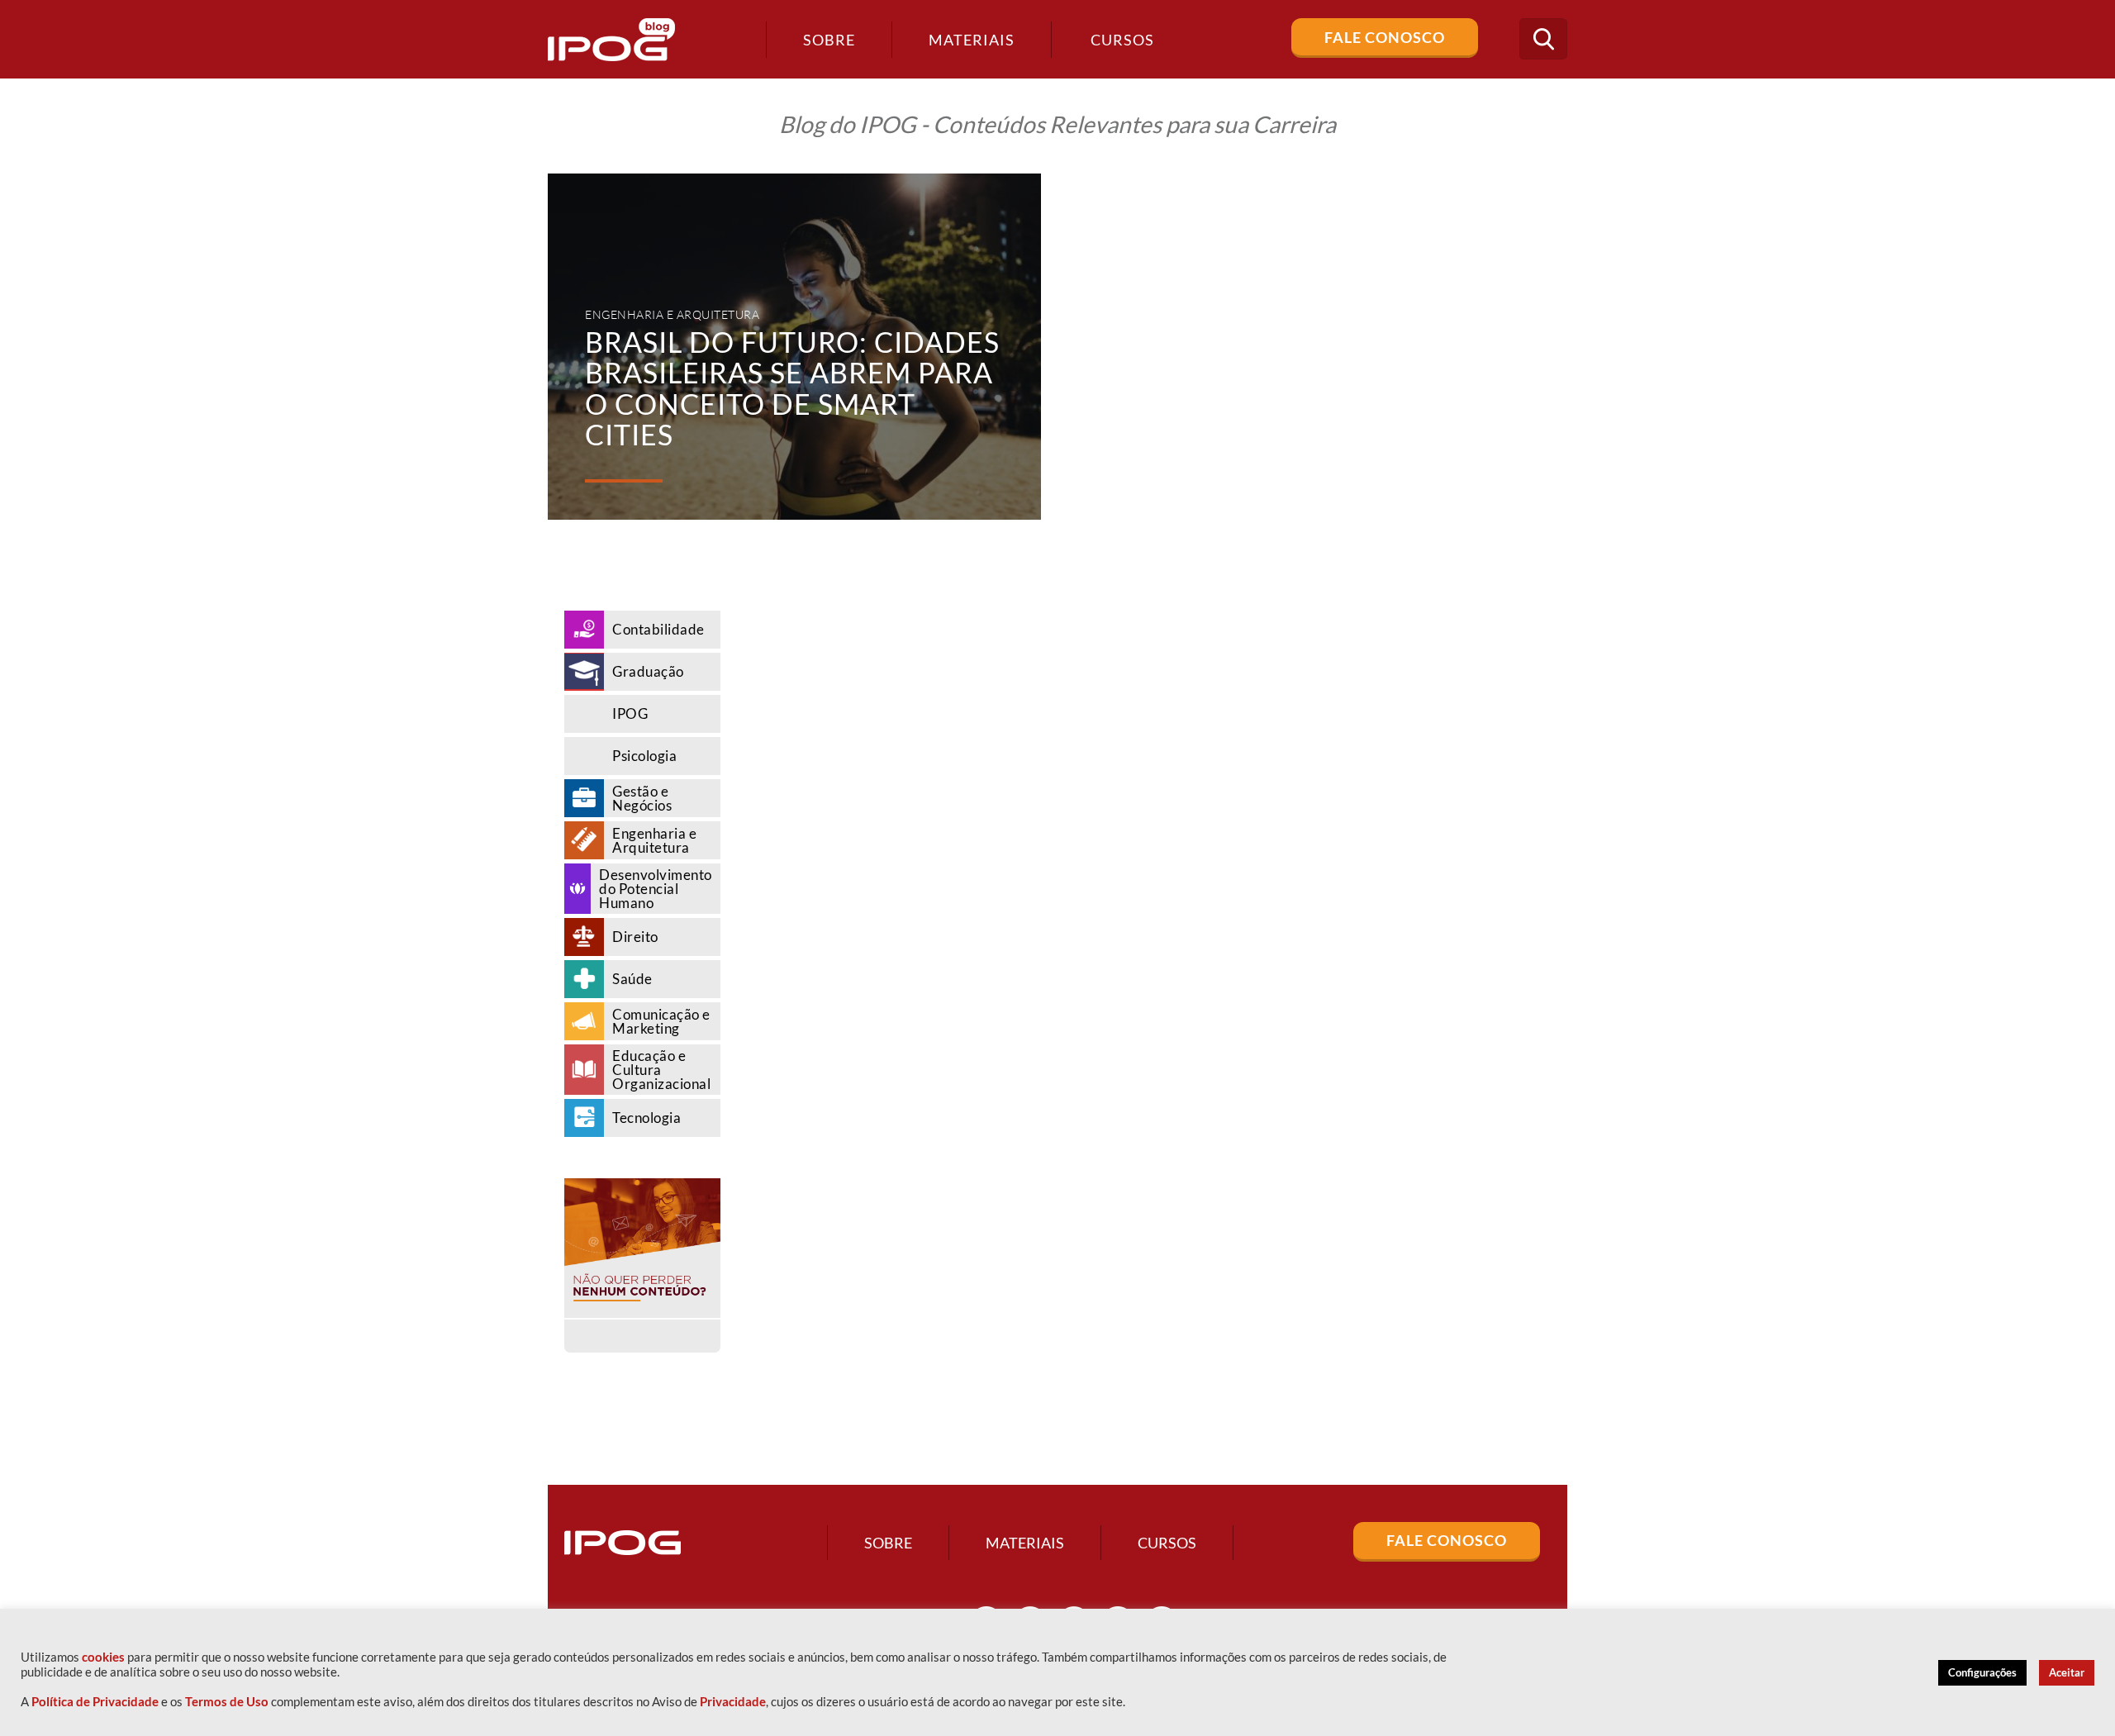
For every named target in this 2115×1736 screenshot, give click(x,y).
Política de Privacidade (95, 1702)
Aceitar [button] (2067, 1672)
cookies (103, 1657)
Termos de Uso (227, 1702)
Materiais (972, 40)
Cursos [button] (1122, 40)
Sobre (829, 40)
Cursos (1167, 1543)
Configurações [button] (1982, 1672)
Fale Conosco (1385, 37)
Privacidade (733, 1702)
